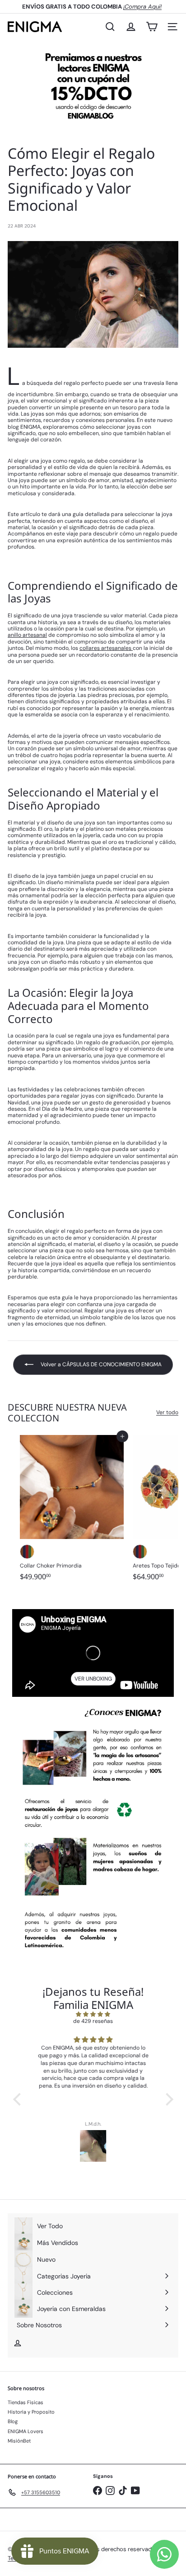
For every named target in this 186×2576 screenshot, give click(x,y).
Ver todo (167, 1412)
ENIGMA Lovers (26, 2431)
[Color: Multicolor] (27, 1552)
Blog (13, 2421)
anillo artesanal (27, 635)
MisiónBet (19, 2441)
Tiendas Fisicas (26, 2402)
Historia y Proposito (31, 2412)
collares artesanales (106, 648)
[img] (93, 2014)
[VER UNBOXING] (93, 1653)
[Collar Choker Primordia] (72, 1511)
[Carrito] (152, 27)
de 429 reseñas (93, 2021)
